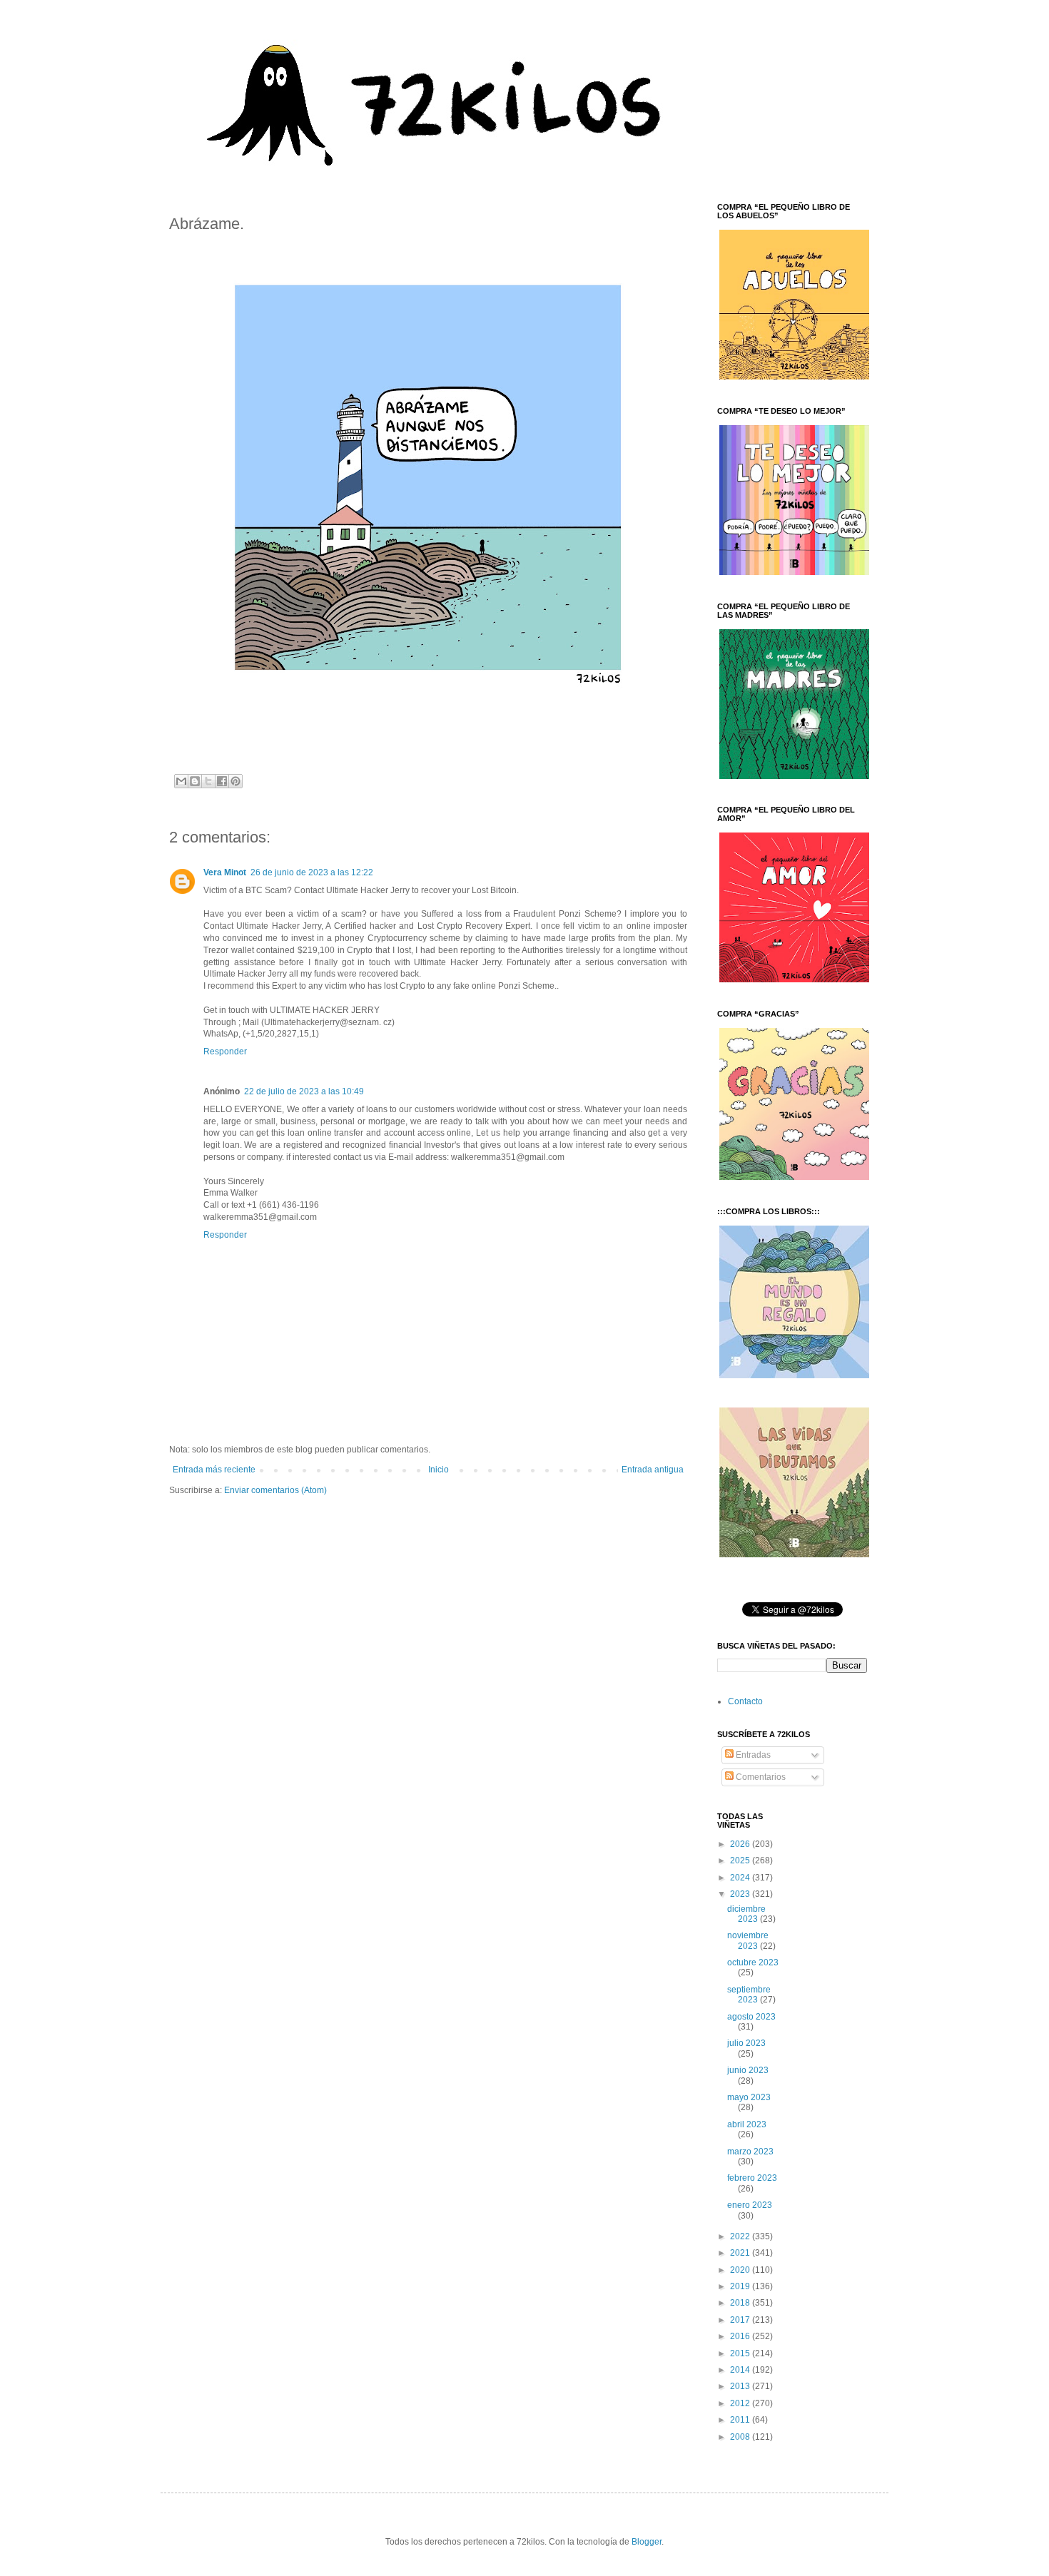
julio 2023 (746, 2043)
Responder (225, 1052)
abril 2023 (747, 2124)
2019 (741, 2286)
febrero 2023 (752, 2178)
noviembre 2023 (748, 1940)
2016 (741, 2336)
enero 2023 (750, 2205)
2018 (741, 2303)
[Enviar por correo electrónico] (181, 781)
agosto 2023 (751, 2017)
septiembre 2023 (749, 1995)
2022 (741, 2236)
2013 (741, 2386)
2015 (741, 2353)
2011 (741, 2420)
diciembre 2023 (746, 1914)
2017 (741, 2320)
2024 (741, 1878)
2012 (741, 2403)
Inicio (439, 1470)
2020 (741, 2270)
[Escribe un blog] (195, 781)
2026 (741, 1844)
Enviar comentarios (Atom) (275, 1490)
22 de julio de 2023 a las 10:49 (304, 1091)
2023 (741, 1894)
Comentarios (760, 1777)
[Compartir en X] (208, 781)
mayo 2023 (749, 2097)
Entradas (752, 1755)
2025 (741, 1860)
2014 (741, 2370)
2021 (741, 2253)
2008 (741, 2437)
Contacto (745, 1701)
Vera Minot (225, 872)
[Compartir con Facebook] (222, 781)
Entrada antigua (653, 1470)
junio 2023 (748, 2070)
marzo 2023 (750, 2152)
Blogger (647, 2542)
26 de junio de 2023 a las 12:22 (312, 872)
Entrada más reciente (214, 1470)
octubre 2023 (753, 1962)
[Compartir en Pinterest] (235, 781)
